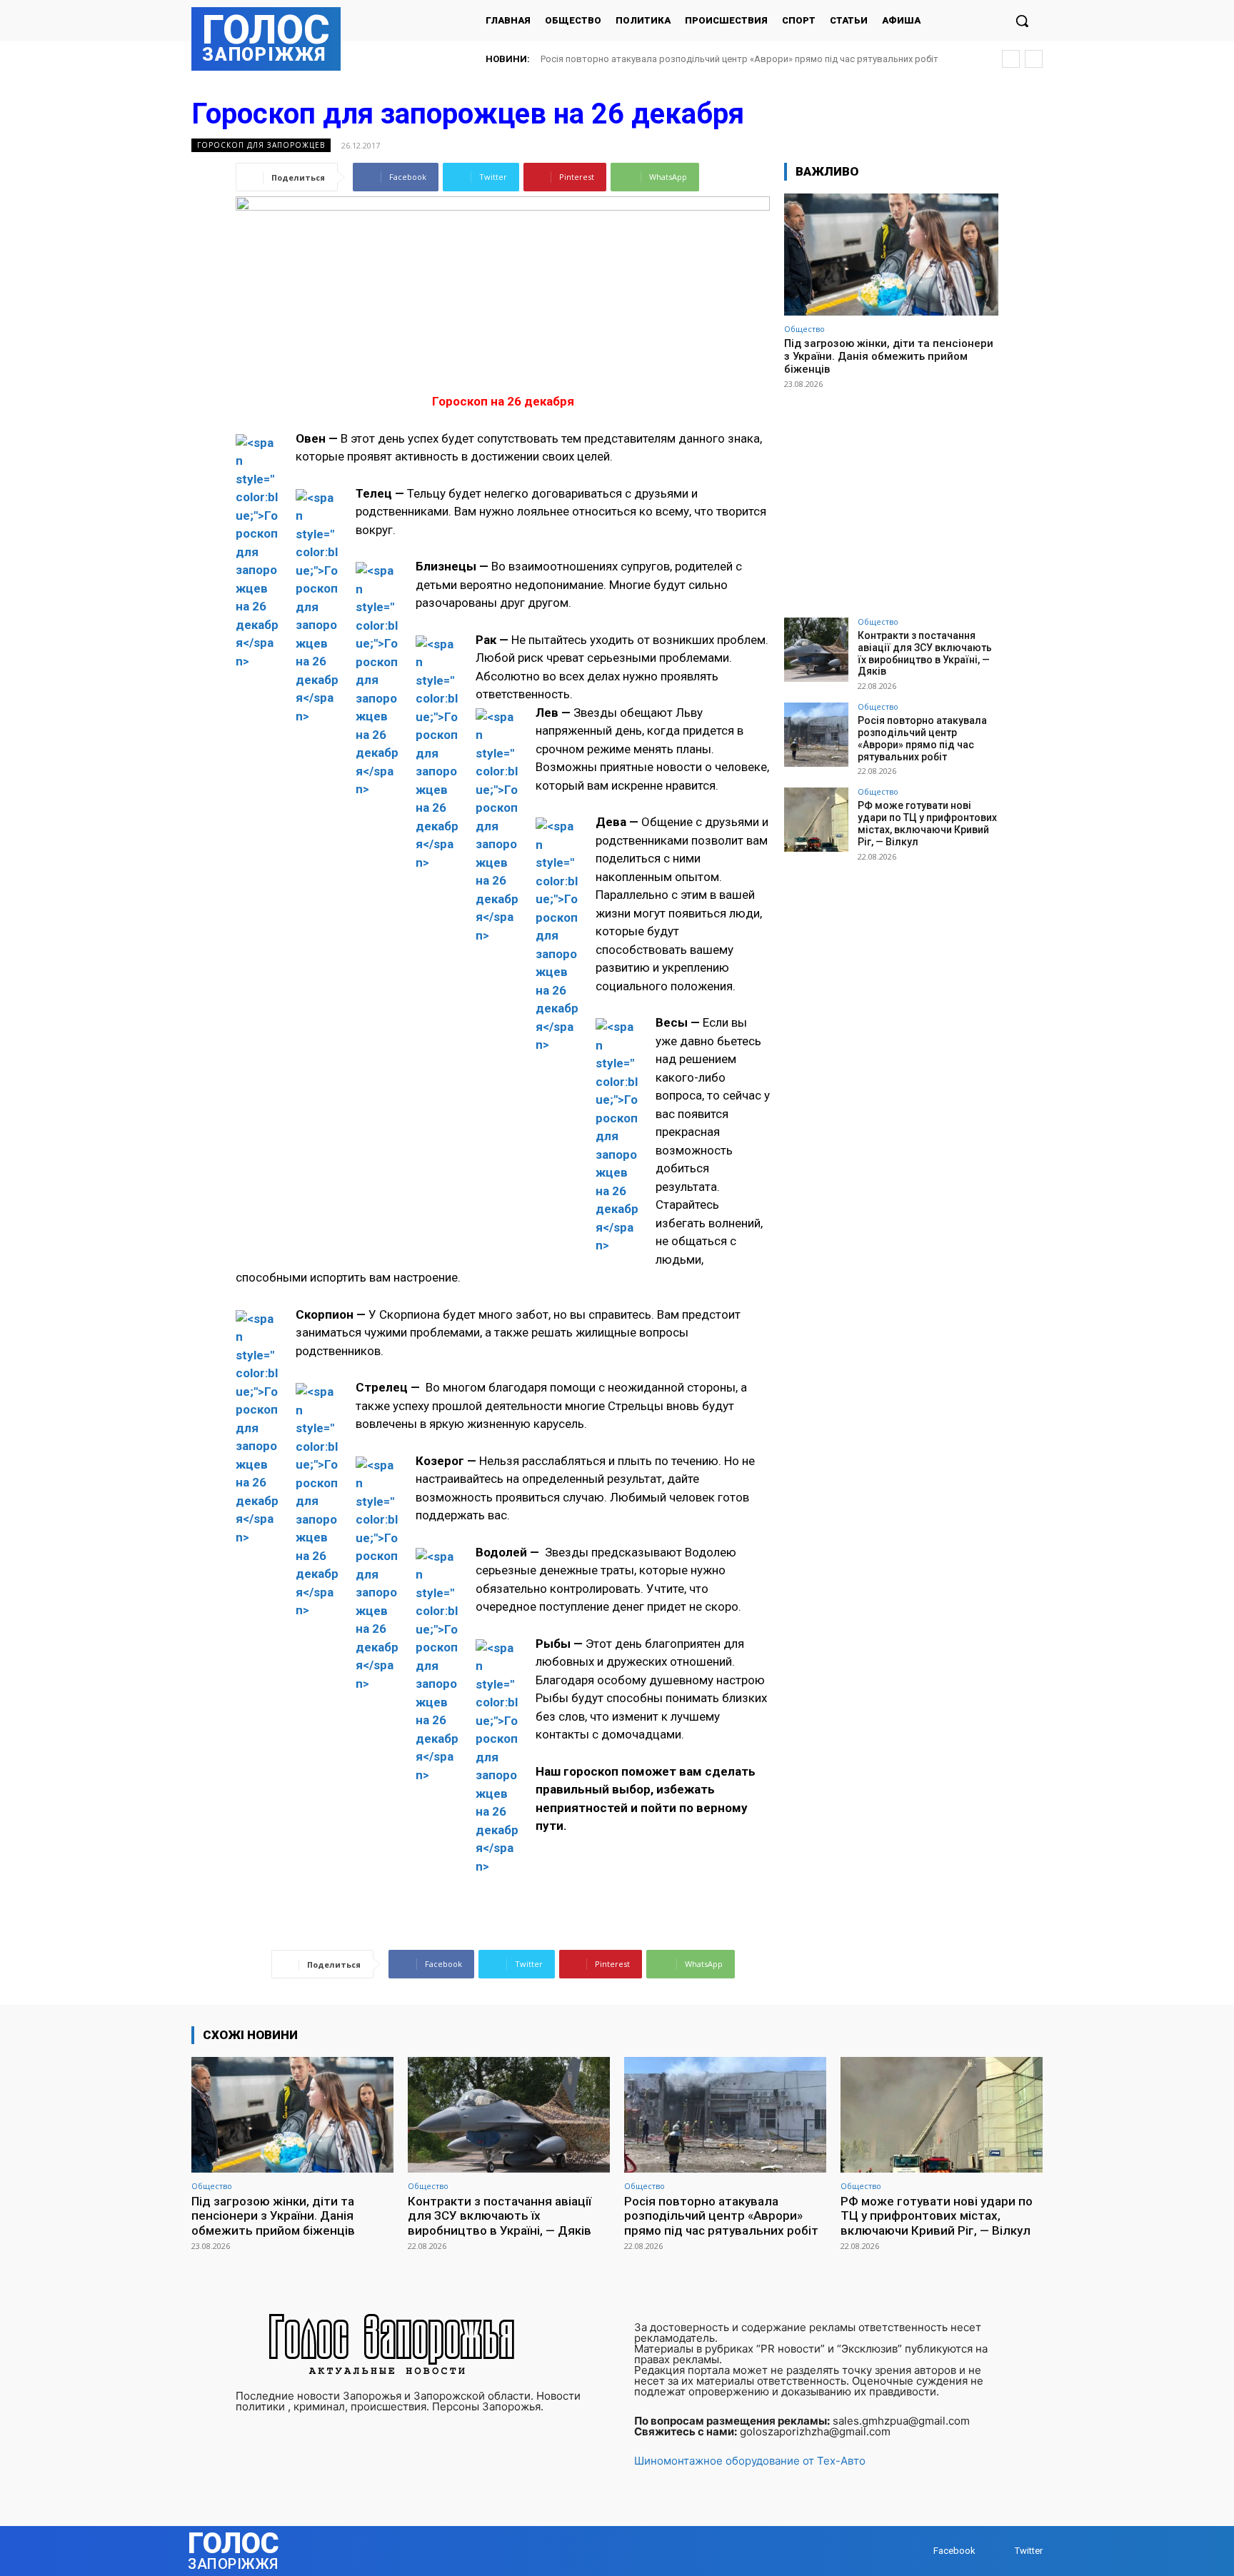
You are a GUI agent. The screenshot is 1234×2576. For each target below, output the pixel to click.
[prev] (1011, 59)
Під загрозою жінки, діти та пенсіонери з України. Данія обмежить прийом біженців (889, 356)
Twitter (1029, 2551)
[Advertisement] (891, 497)
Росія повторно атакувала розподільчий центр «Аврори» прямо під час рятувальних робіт (922, 738)
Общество (804, 329)
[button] (1022, 21)
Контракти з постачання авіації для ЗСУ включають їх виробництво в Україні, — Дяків (925, 653)
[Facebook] (919, 2551)
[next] (1034, 59)
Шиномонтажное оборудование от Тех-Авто (750, 2461)
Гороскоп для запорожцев (261, 145)
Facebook (954, 2551)
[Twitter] (1001, 2551)
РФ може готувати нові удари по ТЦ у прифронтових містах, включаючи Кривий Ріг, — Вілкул (743, 59)
